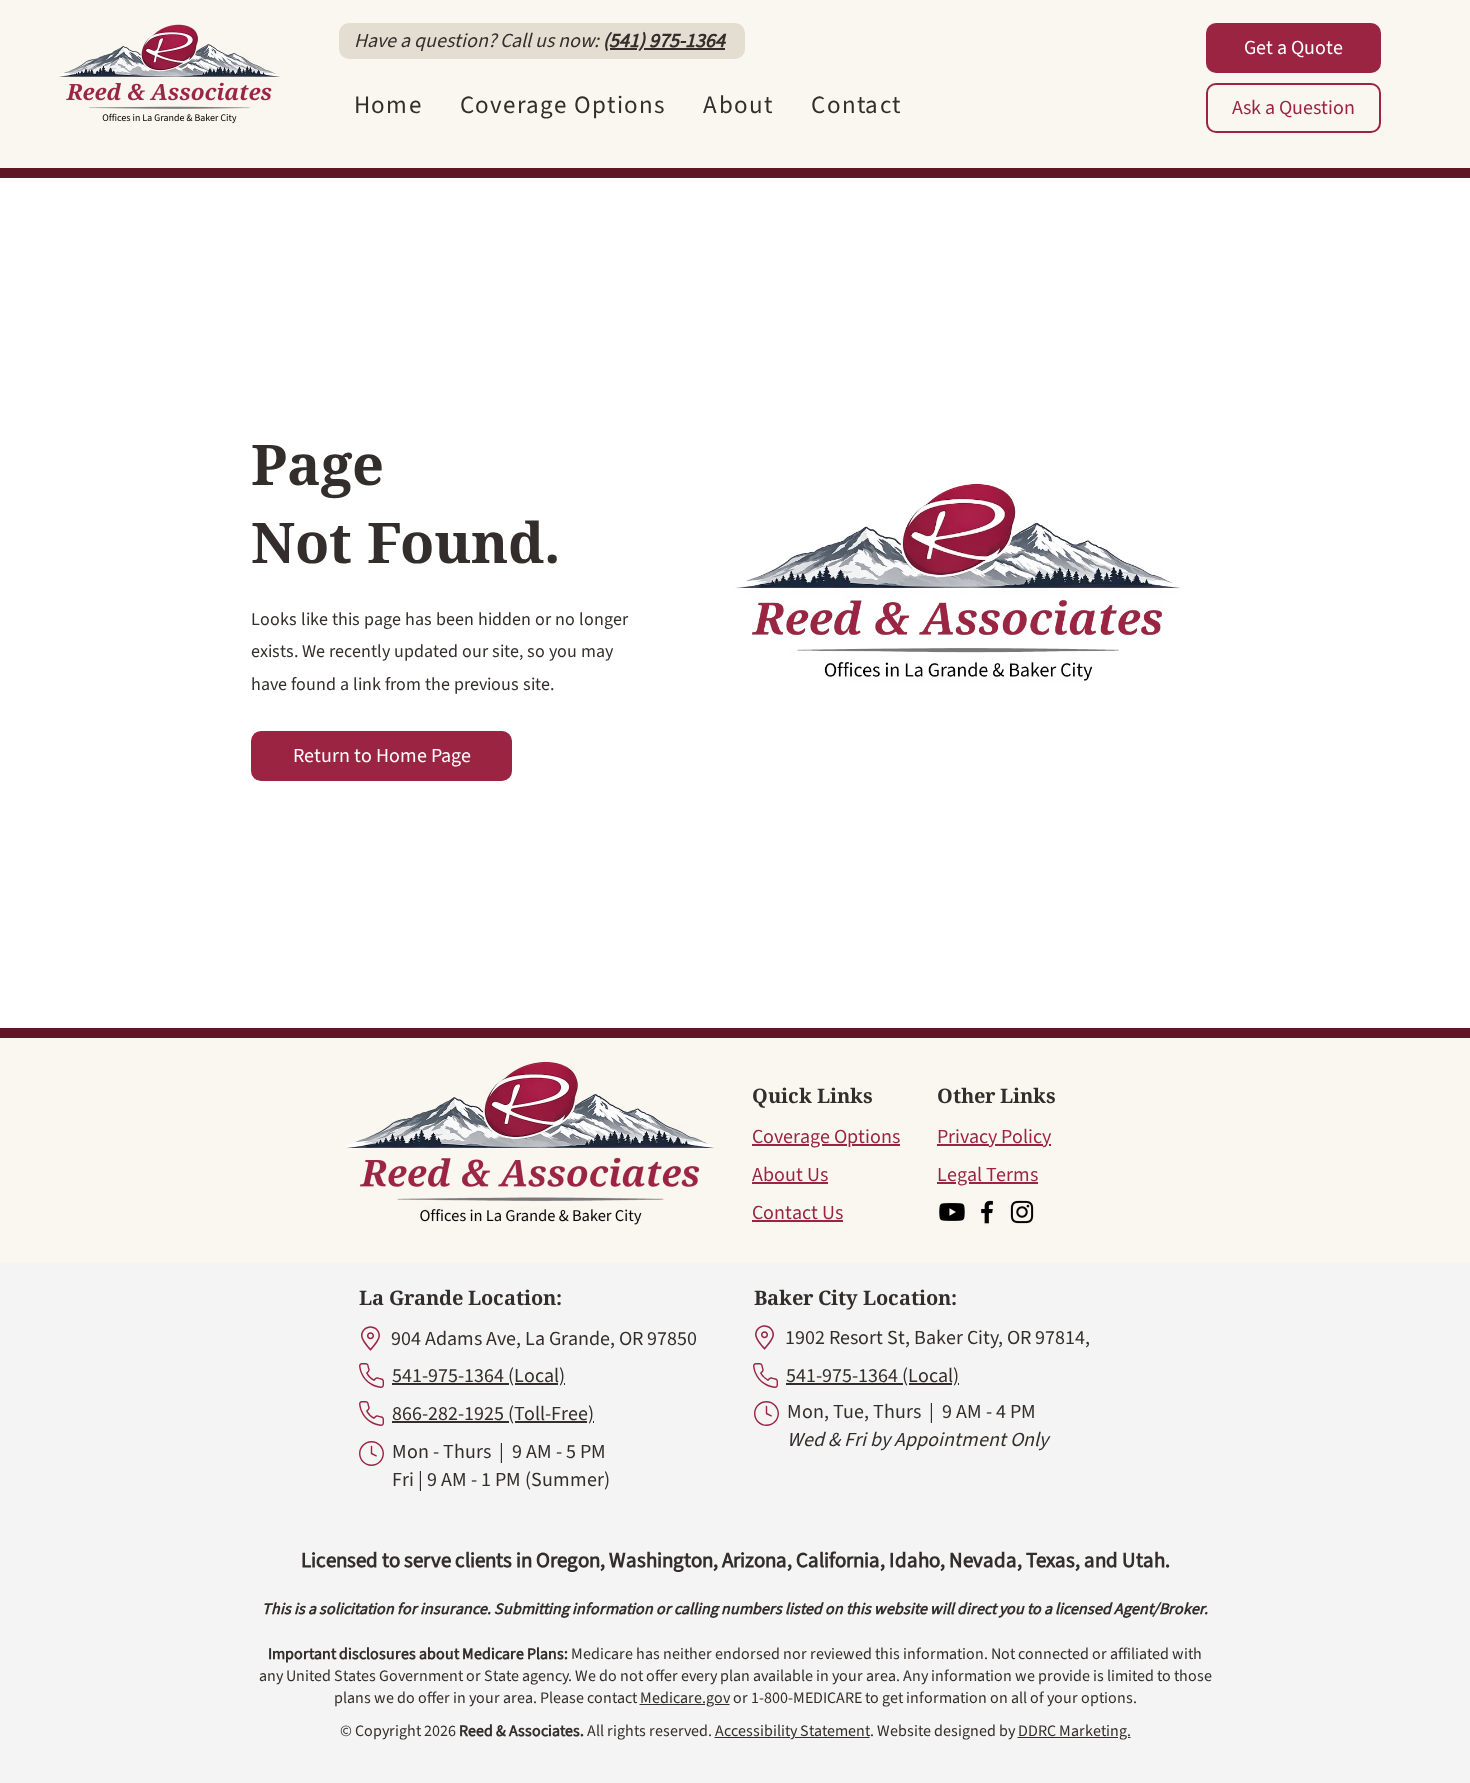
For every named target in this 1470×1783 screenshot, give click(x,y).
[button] (563, 105)
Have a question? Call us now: (478, 41)
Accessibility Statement (792, 1731)
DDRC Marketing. (1074, 1731)
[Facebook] (987, 1212)
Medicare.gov (685, 1698)
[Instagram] (1022, 1212)
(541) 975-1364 (664, 41)
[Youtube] (952, 1212)
